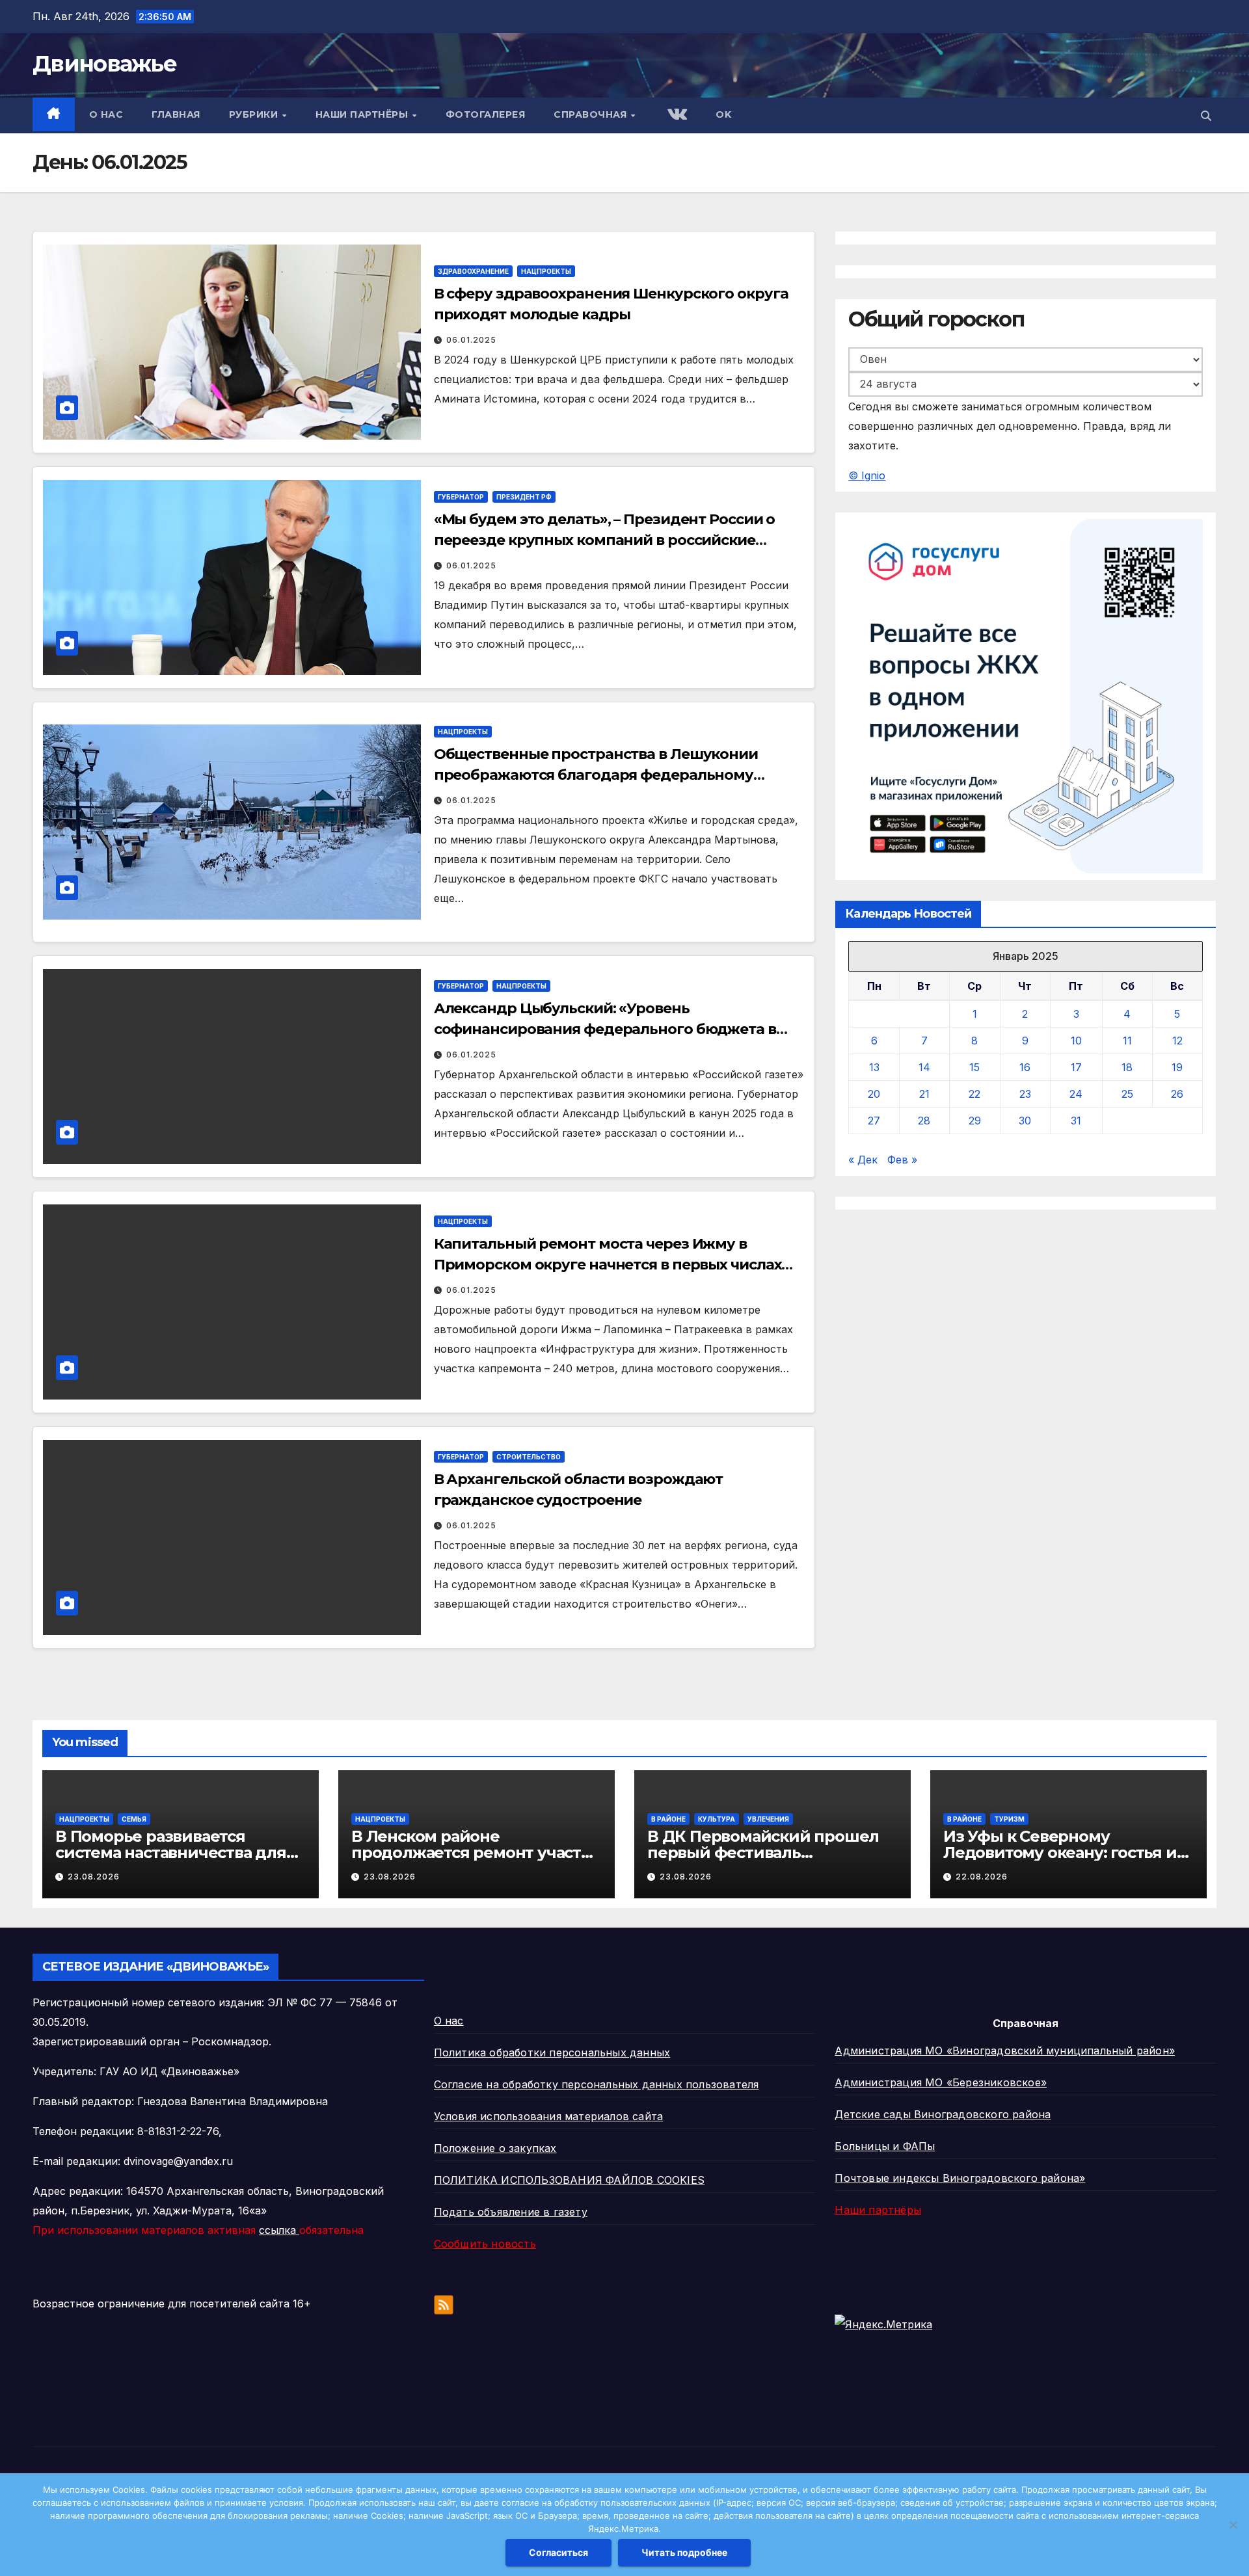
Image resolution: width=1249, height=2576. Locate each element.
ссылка (279, 2230)
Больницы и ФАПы (885, 2146)
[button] (1206, 116)
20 (874, 1095)
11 (1127, 1041)
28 (924, 1121)
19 (1177, 1068)
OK (723, 114)
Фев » (902, 1160)
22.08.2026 (982, 1877)
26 (1177, 1095)
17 (1076, 1068)
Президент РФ (524, 497)
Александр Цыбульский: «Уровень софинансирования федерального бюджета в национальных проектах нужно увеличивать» (605, 1029)
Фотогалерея (486, 114)
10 (1076, 1041)
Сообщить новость (485, 2244)
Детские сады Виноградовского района (943, 2114)
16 (1025, 1068)
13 (874, 1068)
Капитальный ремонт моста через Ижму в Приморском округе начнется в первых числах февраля (608, 1265)
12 (1177, 1041)
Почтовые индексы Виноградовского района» (960, 2178)
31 (1076, 1121)
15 (974, 1068)
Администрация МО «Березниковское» (941, 2082)
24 (1076, 1095)
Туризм (1009, 1819)
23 (1025, 1095)
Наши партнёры (363, 114)
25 (1127, 1095)
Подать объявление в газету (511, 2212)
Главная (176, 114)
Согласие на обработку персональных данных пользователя (597, 2084)
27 (874, 1121)
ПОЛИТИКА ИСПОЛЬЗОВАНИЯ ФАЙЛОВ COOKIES (569, 2180)
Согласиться (558, 2552)
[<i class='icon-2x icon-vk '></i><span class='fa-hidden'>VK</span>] (676, 115)
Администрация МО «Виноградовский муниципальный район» (1005, 2051)
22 (974, 1095)
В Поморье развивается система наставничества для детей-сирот (171, 1852)
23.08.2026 (94, 1877)
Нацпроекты (546, 271)
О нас (106, 114)
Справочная (592, 114)
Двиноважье (104, 64)
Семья (134, 1819)
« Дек (863, 1160)
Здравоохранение (473, 271)
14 (924, 1068)
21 (924, 1095)
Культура (717, 1819)
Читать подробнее (684, 2552)
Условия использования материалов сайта (549, 2116)
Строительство (529, 1457)
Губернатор (461, 497)
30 (1025, 1121)
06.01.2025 (471, 340)
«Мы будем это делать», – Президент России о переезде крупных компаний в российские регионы (605, 540)
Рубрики (255, 114)
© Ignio (867, 475)
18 (1127, 1068)
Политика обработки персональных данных (552, 2052)
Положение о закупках (495, 2148)
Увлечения (768, 1819)
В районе (668, 1819)
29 (975, 1121)
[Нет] (1233, 2525)
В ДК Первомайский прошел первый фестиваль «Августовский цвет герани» (763, 1852)
